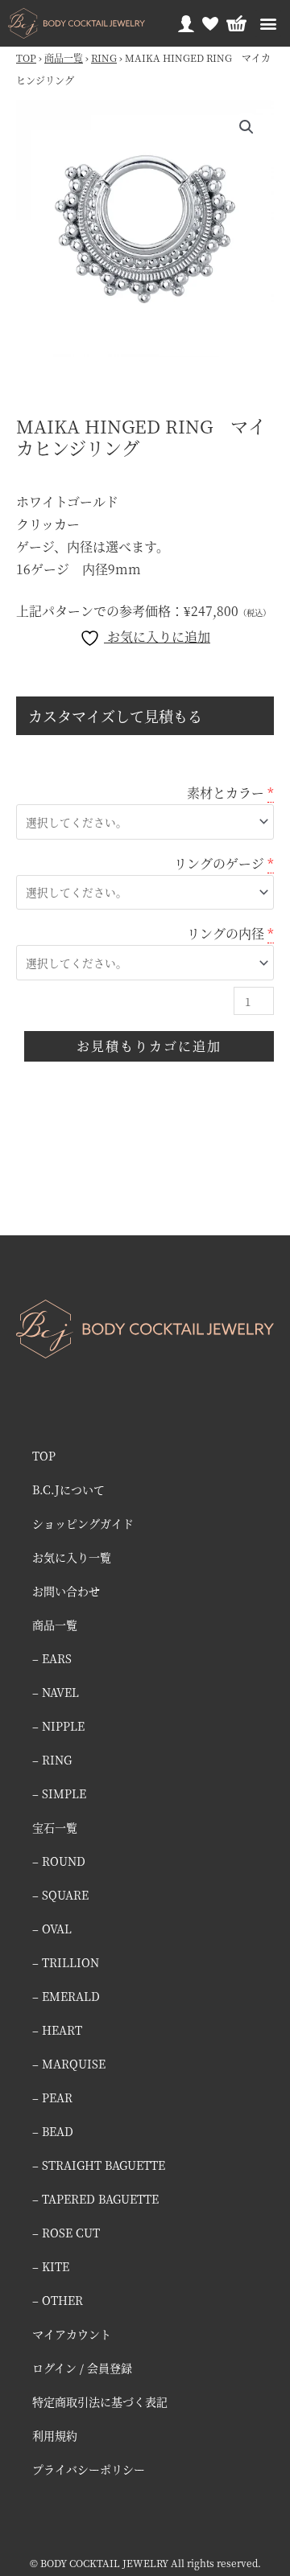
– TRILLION (66, 1962)
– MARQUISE (69, 2064)
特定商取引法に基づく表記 (100, 2401)
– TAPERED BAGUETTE (95, 2199)
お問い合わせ (66, 1591)
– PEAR (52, 2097)
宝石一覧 (55, 1827)
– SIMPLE (59, 1793)
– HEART (57, 2030)
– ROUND (59, 1861)
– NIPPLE (58, 1726)
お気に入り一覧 (72, 1557)
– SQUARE (60, 1895)
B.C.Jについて (68, 1489)
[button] (268, 24)
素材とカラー (226, 793)
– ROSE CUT (66, 2233)
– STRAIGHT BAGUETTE (99, 2165)
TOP (26, 58)
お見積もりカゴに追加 (149, 1046)
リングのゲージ (219, 863)
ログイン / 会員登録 (82, 2368)
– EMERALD (66, 1996)
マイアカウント (72, 2334)
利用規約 (55, 2435)
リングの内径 (226, 933)
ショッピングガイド (83, 1523)
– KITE (51, 2266)
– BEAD (53, 2131)
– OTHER (58, 2300)
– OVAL (52, 1929)
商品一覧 (64, 58)
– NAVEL (56, 1692)
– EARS (52, 1658)
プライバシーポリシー (89, 2469)
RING (104, 58)
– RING (52, 1760)
